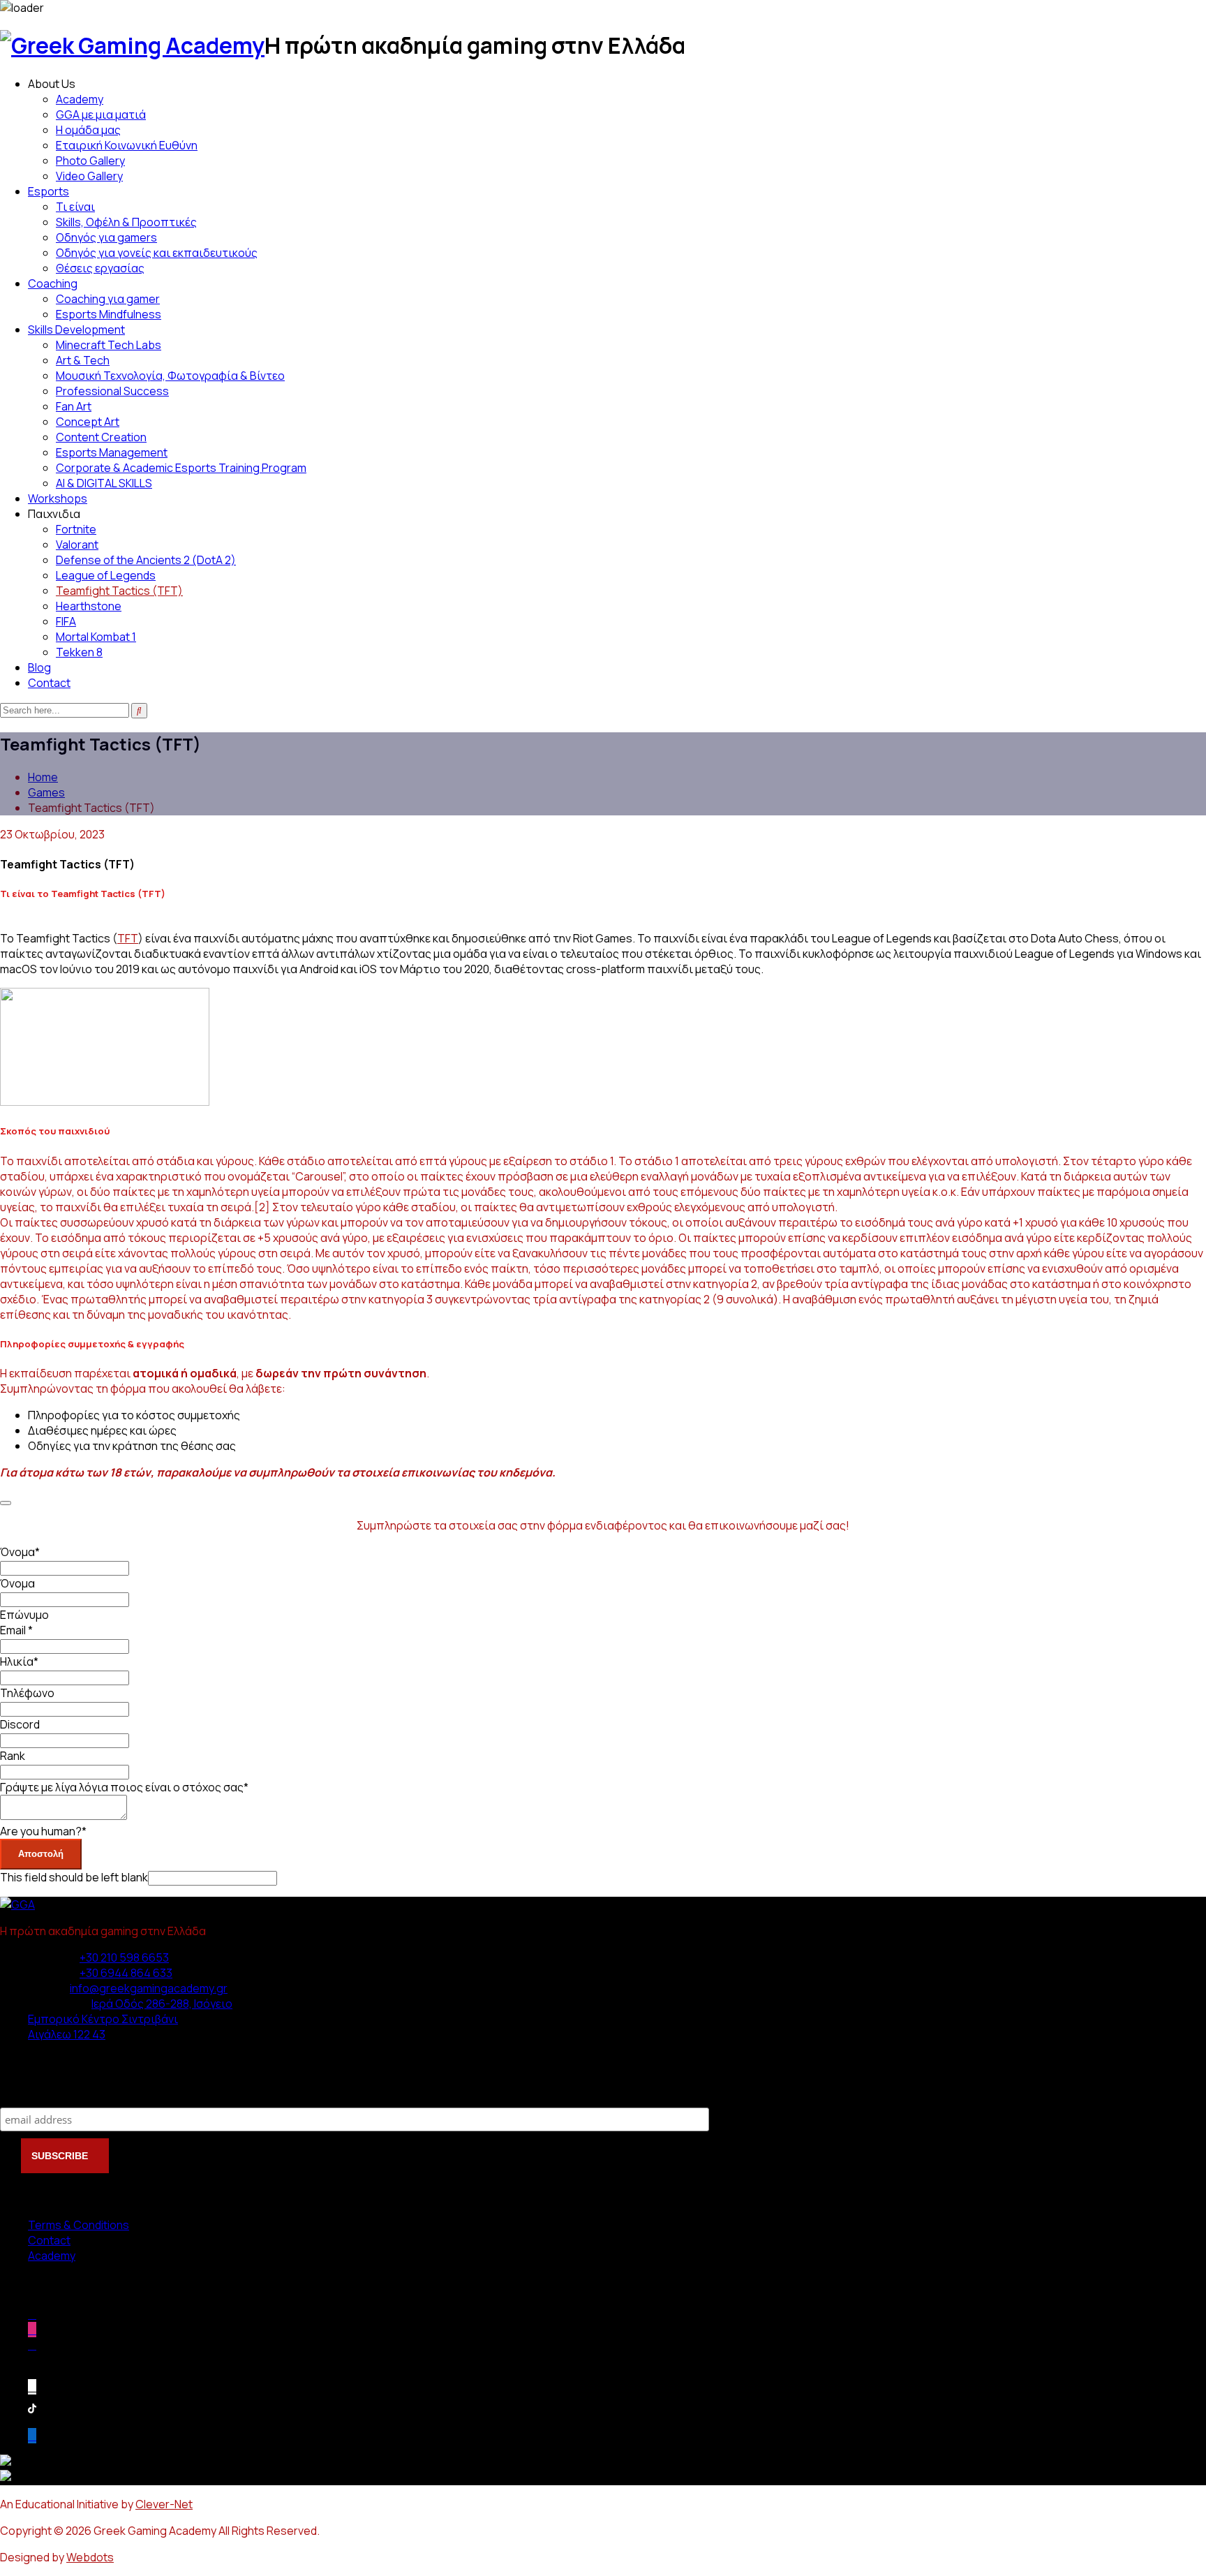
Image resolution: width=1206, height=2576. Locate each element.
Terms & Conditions (79, 2225)
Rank (13, 1756)
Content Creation (101, 437)
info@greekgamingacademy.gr (149, 1988)
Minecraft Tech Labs (109, 345)
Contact (49, 683)
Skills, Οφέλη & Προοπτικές (126, 222)
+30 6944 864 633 (126, 1973)
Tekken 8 (79, 652)
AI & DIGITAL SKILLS (104, 483)
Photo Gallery (90, 161)
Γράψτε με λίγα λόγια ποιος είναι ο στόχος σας (124, 1787)
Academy (80, 99)
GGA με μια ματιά (101, 114)
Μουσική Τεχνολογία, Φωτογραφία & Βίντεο (170, 376)
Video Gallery (89, 176)
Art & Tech (83, 360)
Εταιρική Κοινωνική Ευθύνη (127, 145)
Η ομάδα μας (88, 130)
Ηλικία (19, 1661)
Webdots (90, 2557)
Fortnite (76, 529)
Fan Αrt (74, 406)
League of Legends (106, 575)
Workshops (58, 498)
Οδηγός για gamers (106, 237)
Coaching (53, 283)
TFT (128, 938)
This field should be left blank (74, 1877)
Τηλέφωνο (27, 1693)
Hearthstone (89, 606)
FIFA (66, 621)
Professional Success (112, 391)
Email (16, 1630)
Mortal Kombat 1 (96, 637)
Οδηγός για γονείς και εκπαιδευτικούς (157, 253)
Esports (49, 191)
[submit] (6, 1503)
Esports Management (112, 452)
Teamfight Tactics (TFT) (119, 591)
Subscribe (28, 2093)
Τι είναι (75, 207)
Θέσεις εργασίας (100, 268)
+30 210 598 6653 (124, 1957)
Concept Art (88, 422)
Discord (20, 1724)
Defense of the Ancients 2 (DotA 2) (146, 560)
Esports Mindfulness (109, 314)
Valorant (77, 545)
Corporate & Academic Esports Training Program (181, 468)
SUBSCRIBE (61, 2156)
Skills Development (76, 330)
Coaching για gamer (108, 299)
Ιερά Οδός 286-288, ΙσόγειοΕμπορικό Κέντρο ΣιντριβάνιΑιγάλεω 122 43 (130, 2019)
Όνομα (20, 1552)
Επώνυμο (24, 1615)
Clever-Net (164, 2504)
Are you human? (43, 1831)
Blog (39, 667)
